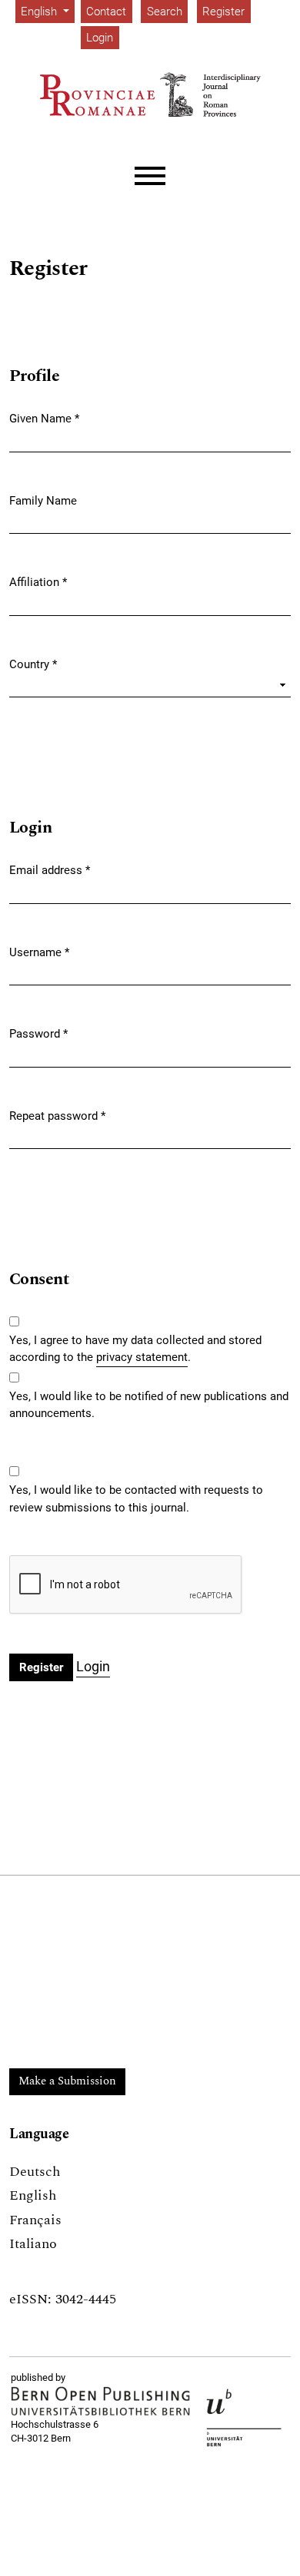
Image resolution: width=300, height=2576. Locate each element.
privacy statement (142, 1357)
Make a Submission (67, 2081)
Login (100, 38)
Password (38, 1033)
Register (223, 12)
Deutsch (35, 2172)
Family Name (43, 501)
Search (165, 12)
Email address (50, 870)
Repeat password (57, 1116)
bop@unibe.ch (42, 2453)
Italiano (33, 2244)
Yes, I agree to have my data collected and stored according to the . (135, 1349)
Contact (106, 12)
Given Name (44, 418)
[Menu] (150, 176)
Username (39, 952)
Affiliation (38, 582)
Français (35, 2220)
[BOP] (101, 2401)
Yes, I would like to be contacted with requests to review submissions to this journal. (136, 1499)
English (33, 2195)
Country (33, 664)
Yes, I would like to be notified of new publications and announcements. (149, 1405)
